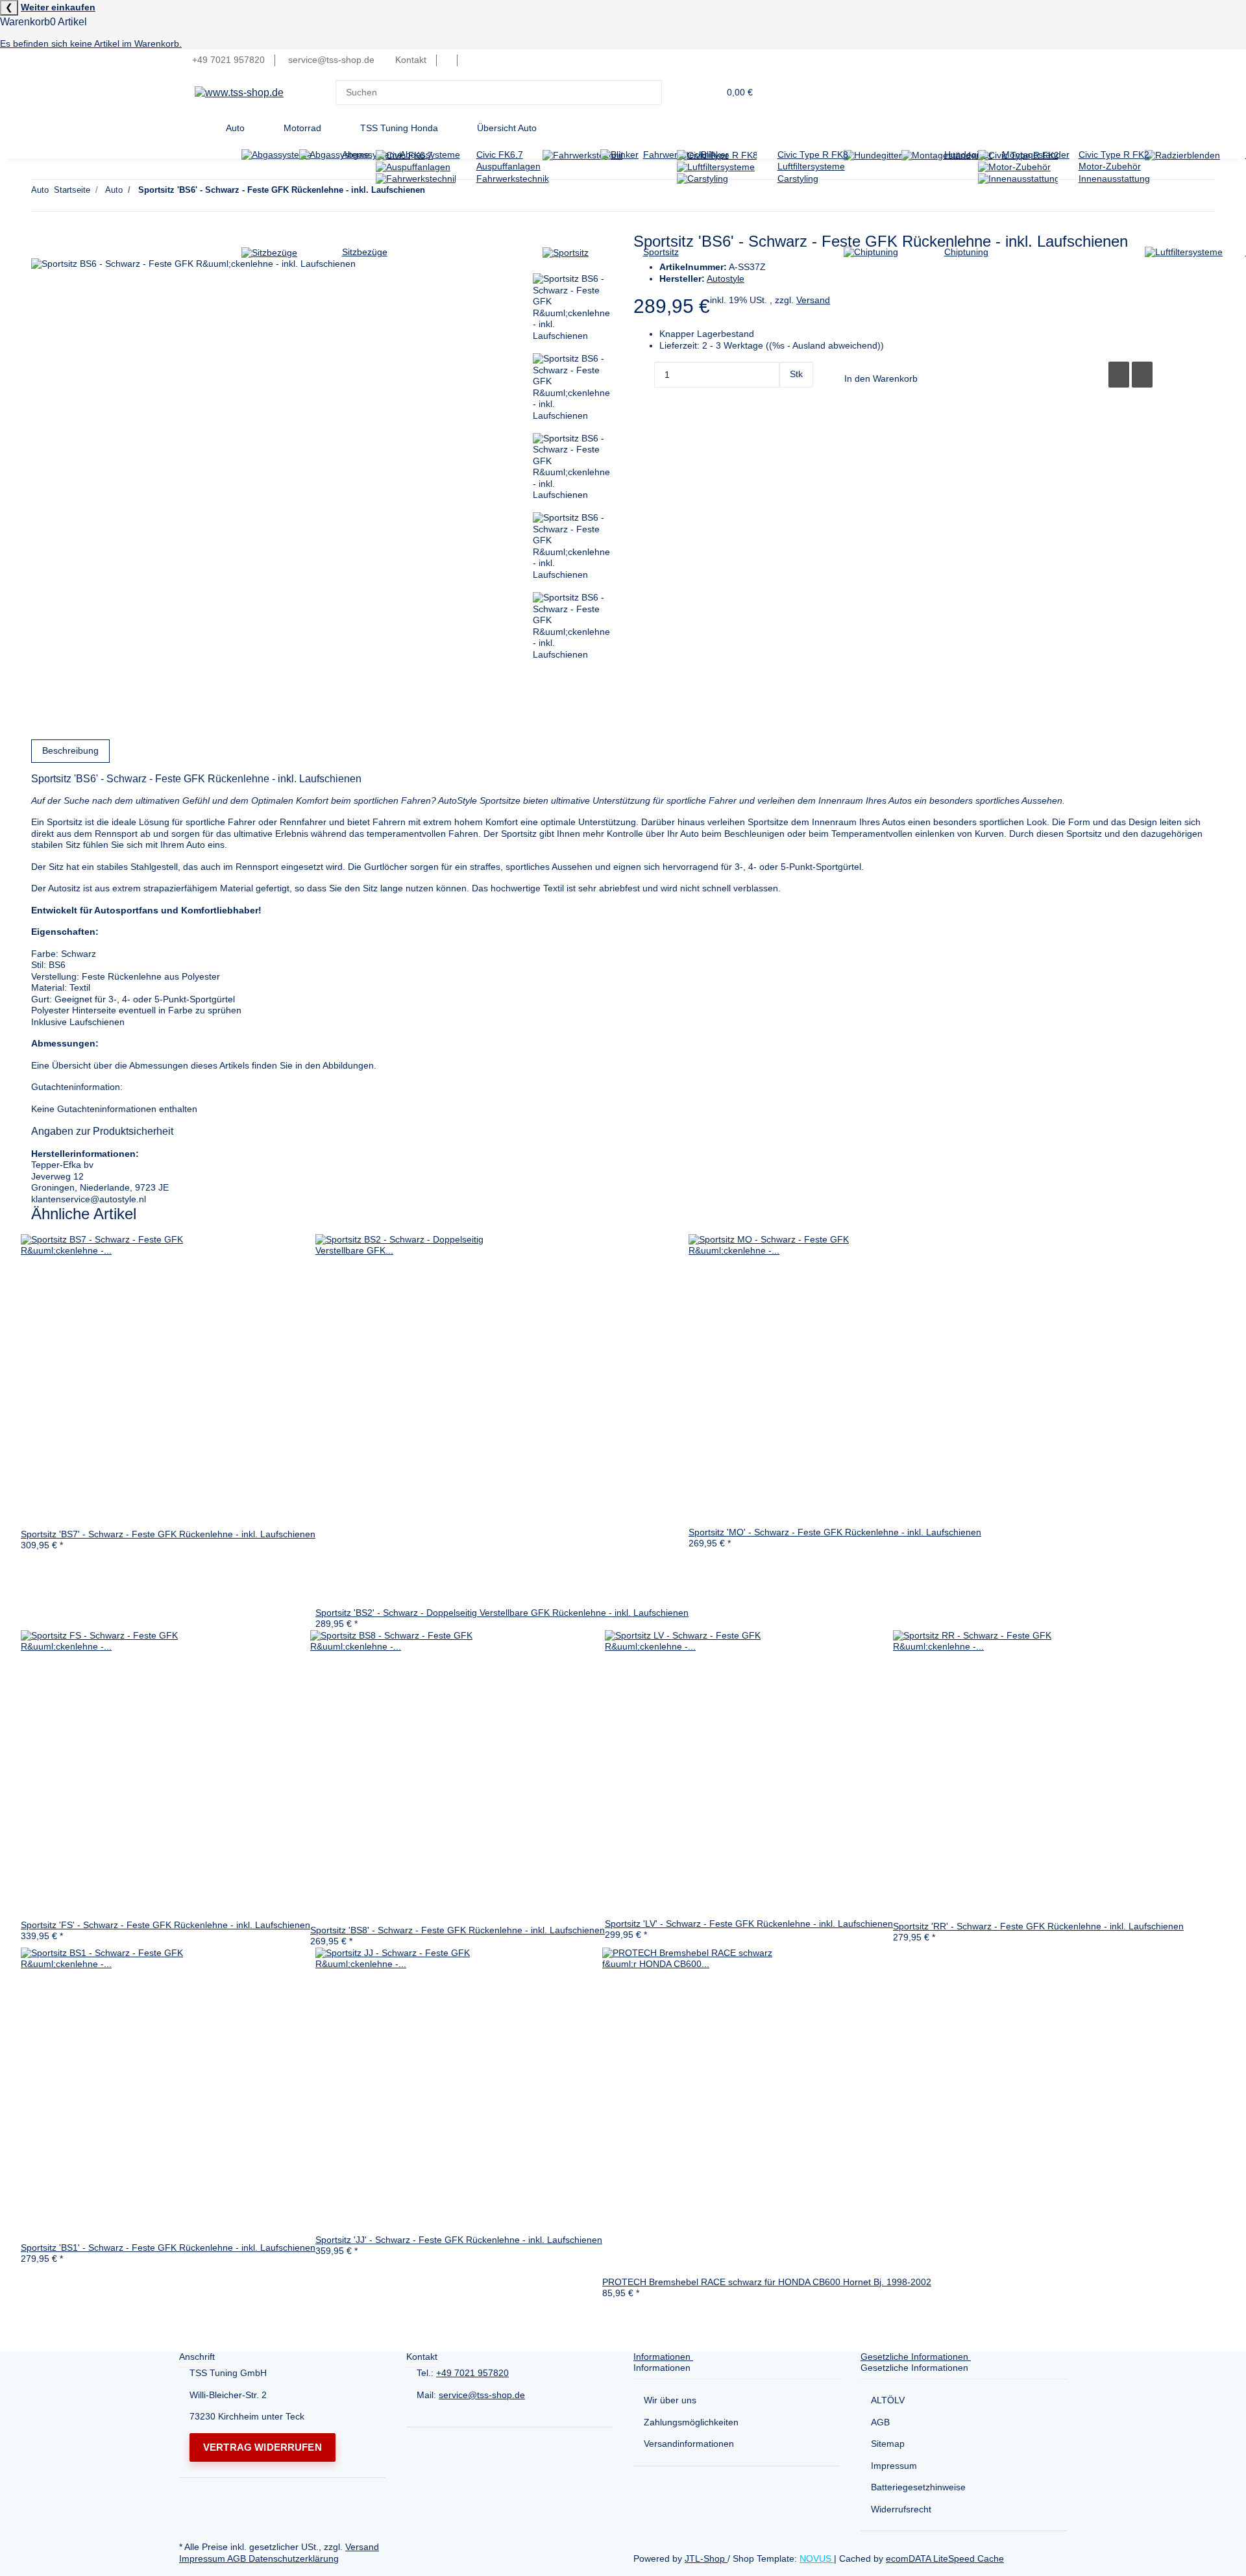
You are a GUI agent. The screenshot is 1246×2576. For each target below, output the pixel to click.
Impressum (894, 2466)
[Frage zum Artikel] (1095, 375)
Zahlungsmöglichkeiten (691, 2422)
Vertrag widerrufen (263, 2447)
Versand (362, 2547)
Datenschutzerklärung (294, 2558)
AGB (880, 2422)
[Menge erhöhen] (790, 401)
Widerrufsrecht (901, 2509)
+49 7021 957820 (472, 2373)
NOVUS (817, 2558)
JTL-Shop (706, 2558)
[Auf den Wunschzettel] (1142, 375)
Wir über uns (670, 2400)
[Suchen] (672, 93)
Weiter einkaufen (58, 7)
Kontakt (411, 60)
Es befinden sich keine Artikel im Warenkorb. (91, 43)
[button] (447, 60)
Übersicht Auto (507, 128)
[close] (42, 245)
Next (547, 679)
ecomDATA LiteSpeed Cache (945, 2558)
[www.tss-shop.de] (239, 93)
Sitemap (888, 2444)
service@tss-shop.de (482, 2395)
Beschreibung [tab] (70, 750)
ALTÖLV (888, 2400)
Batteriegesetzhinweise (918, 2487)
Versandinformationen (689, 2444)
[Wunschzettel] (468, 60)
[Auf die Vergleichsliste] (1119, 375)
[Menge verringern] (644, 375)
